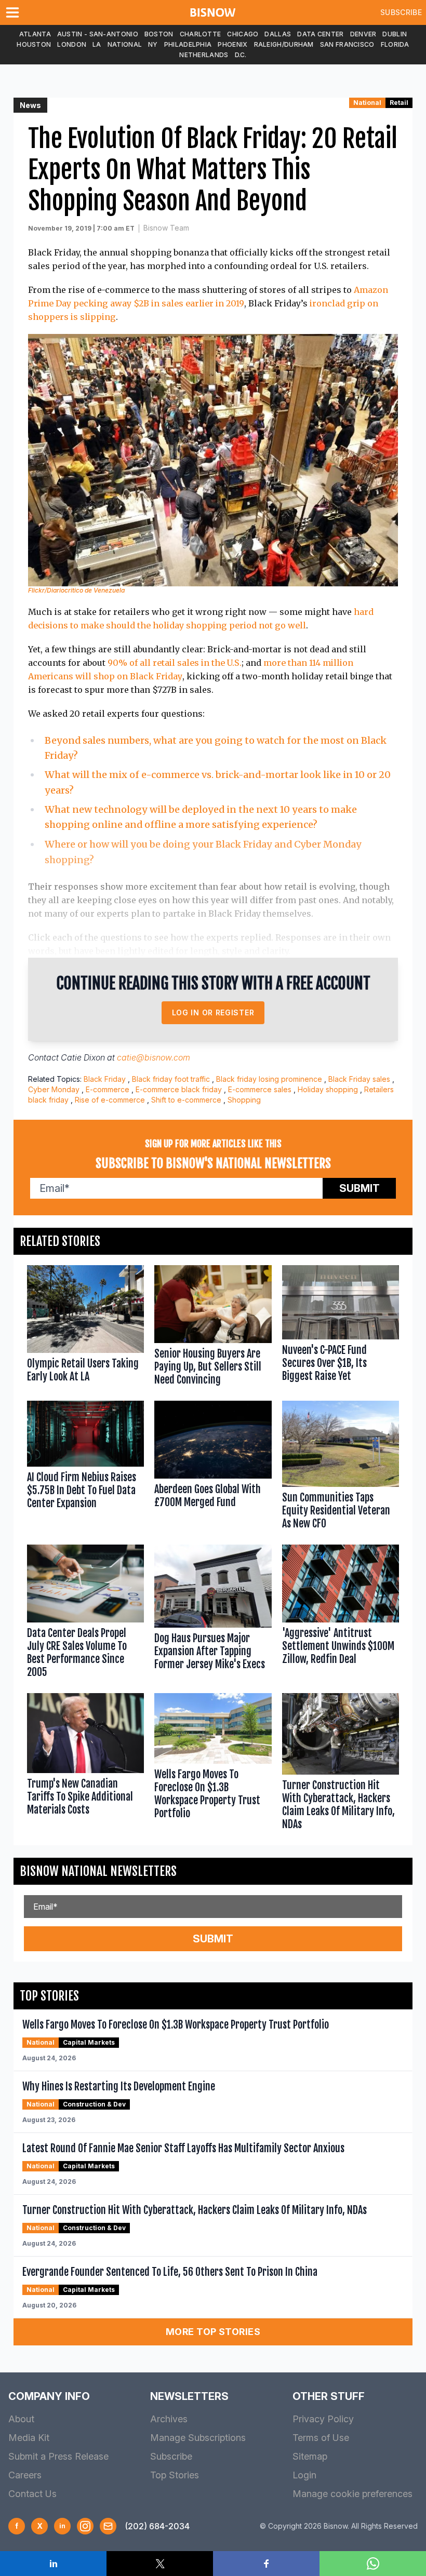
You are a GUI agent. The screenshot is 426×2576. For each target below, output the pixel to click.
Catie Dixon (83, 1057)
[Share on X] (160, 2564)
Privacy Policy (323, 2419)
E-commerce (108, 1089)
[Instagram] (85, 2526)
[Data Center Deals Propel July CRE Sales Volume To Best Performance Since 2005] (85, 1614)
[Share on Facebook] (266, 2564)
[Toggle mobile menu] (15, 12)
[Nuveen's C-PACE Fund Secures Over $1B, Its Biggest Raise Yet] (341, 1328)
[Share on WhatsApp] (373, 2564)
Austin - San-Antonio (98, 34)
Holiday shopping (328, 1089)
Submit (360, 1188)
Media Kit (29, 2438)
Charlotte (201, 34)
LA (97, 44)
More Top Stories (213, 2332)
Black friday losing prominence (269, 1079)
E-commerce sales (260, 1089)
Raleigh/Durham (284, 44)
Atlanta (35, 34)
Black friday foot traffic (171, 1079)
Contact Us (32, 2494)
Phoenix (232, 44)
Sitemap (310, 2456)
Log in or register (213, 1012)
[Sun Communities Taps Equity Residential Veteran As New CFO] (341, 1467)
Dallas (278, 34)
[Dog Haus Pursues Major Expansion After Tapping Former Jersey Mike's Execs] (213, 1614)
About (21, 2419)
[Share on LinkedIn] (53, 2564)
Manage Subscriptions (198, 2438)
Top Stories (175, 2475)
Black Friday (105, 1079)
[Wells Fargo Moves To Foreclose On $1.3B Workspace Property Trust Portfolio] (213, 1764)
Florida (395, 44)
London (72, 44)
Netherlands (204, 55)
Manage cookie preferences (352, 2494)
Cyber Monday (54, 1089)
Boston (159, 34)
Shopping (244, 1100)
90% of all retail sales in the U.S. (175, 663)
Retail (399, 103)
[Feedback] (108, 2526)
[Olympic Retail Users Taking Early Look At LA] (85, 1328)
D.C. (241, 55)
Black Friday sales (359, 1079)
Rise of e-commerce (110, 1100)
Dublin (395, 34)
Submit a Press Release (58, 2456)
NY (153, 44)
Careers (25, 2475)
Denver (363, 34)
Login (304, 2475)
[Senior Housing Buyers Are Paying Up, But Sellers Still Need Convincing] (213, 1328)
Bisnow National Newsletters (98, 1871)
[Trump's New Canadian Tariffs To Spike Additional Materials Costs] (85, 1764)
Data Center (320, 34)
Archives (169, 2419)
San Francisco (347, 44)
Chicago (243, 34)
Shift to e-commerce (186, 1100)
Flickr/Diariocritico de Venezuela (76, 590)
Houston (34, 44)
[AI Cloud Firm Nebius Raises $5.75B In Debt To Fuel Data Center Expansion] (85, 1467)
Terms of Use (321, 2438)
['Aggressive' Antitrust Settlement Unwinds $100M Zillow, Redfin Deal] (341, 1614)
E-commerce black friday (179, 1089)
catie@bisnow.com (154, 1057)
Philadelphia (188, 44)
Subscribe (401, 12)
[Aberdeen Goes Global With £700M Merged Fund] (213, 1467)
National (125, 44)
